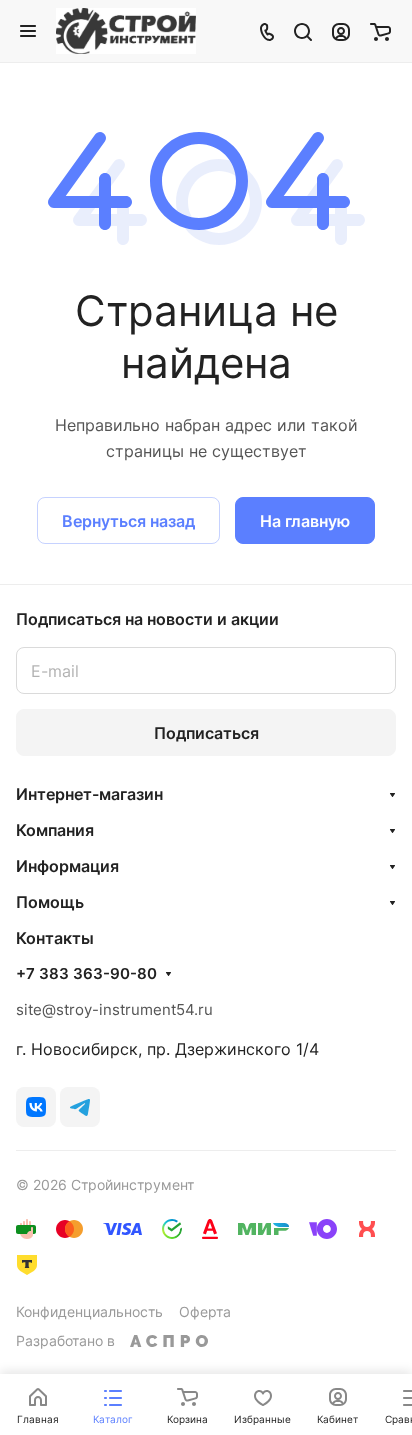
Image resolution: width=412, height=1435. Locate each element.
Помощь (50, 902)
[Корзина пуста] (380, 31)
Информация (67, 866)
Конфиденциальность (89, 1311)
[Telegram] (80, 1107)
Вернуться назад (128, 521)
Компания (55, 830)
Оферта (205, 1311)
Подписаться (206, 733)
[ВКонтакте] (36, 1107)
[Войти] (341, 31)
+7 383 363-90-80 (86, 974)
